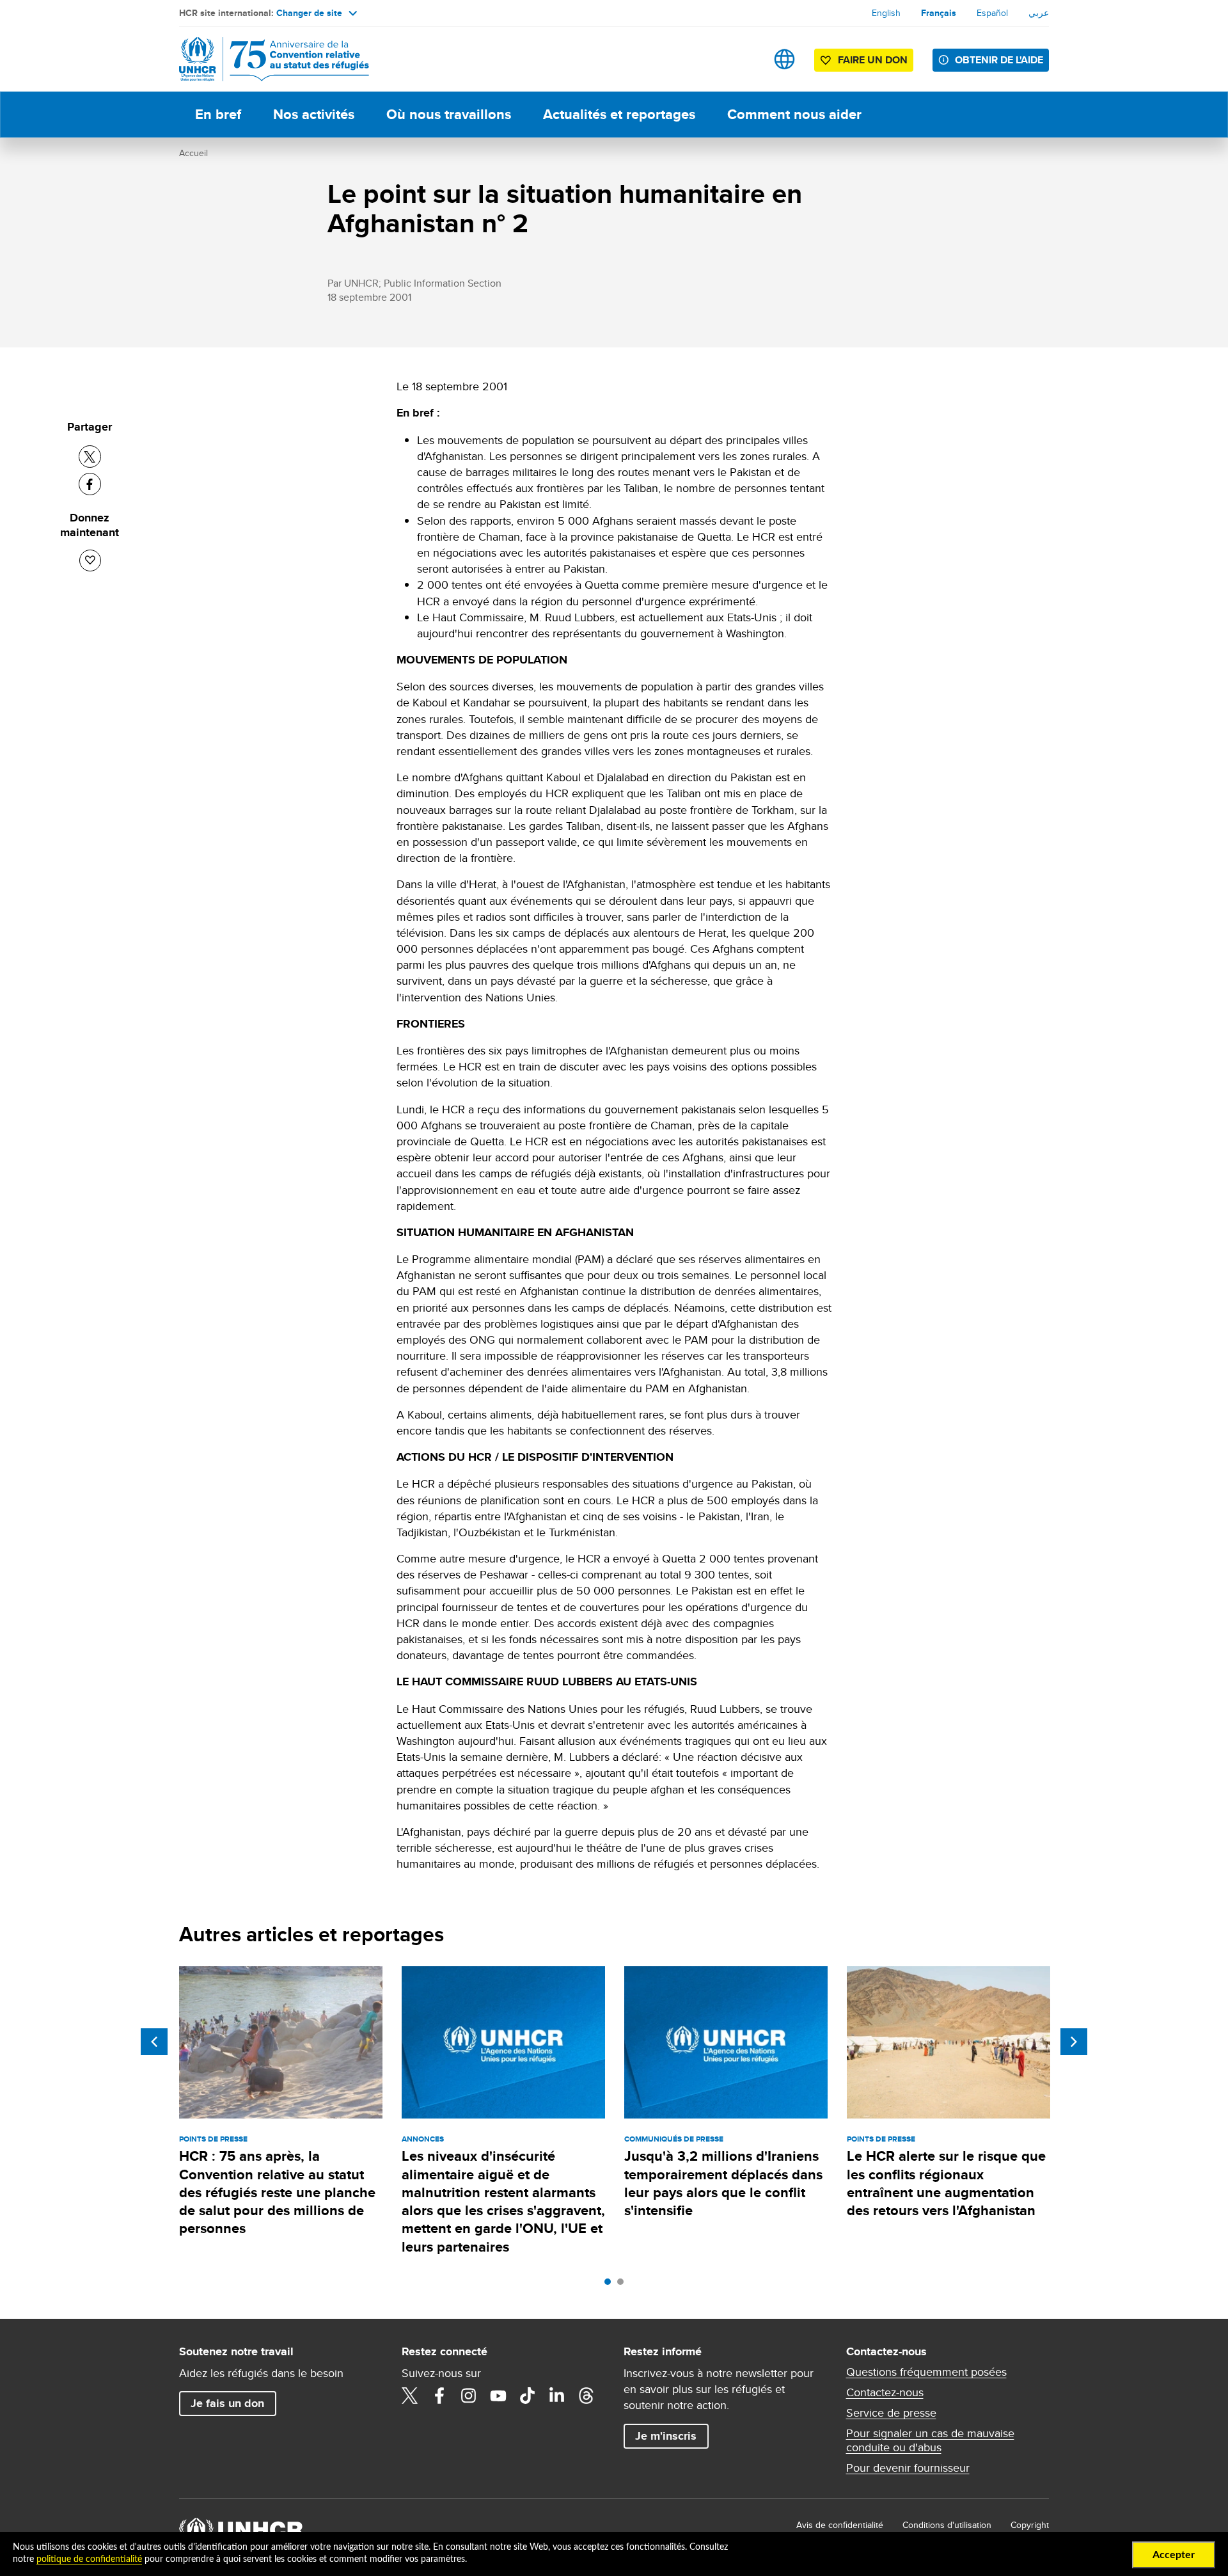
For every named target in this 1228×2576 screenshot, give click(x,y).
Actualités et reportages (619, 114)
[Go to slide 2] (624, 2285)
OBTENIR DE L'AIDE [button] (999, 60)
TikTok (528, 2396)
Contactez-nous (885, 2392)
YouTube (498, 2396)
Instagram (469, 2396)
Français (939, 13)
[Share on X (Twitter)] (90, 457)
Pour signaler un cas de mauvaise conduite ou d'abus (930, 2440)
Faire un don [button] (873, 60)
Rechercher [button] (744, 59)
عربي (1039, 13)
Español (992, 13)
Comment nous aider (794, 114)
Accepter (1174, 2555)
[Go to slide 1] (611, 2285)
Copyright (1030, 2525)
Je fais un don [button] (227, 2403)
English (886, 13)
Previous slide (154, 2042)
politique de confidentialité (89, 2559)
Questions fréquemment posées (926, 2372)
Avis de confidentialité (840, 2525)
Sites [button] (784, 59)
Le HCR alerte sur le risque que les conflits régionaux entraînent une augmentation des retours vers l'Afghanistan (946, 2183)
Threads (586, 2396)
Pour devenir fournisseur (908, 2468)
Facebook (439, 2396)
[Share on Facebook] (90, 484)
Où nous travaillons (449, 114)
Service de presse (891, 2413)
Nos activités (314, 114)
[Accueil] (269, 59)
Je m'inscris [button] (666, 2436)
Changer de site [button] (309, 13)
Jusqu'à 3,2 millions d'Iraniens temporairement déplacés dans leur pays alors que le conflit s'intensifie (723, 2183)
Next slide (1074, 2042)
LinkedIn (557, 2396)
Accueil (193, 153)
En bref (218, 114)
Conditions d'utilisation (947, 2525)
